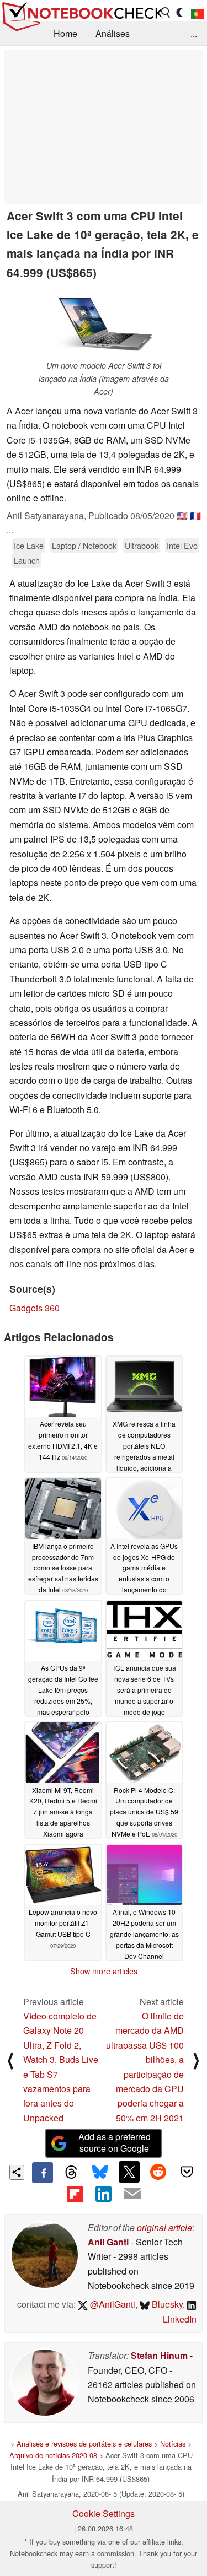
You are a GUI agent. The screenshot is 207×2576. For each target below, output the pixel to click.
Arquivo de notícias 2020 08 (53, 2455)
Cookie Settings (104, 2513)
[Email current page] (132, 2194)
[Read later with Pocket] (187, 2172)
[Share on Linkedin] (103, 2194)
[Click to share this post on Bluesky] (100, 2173)
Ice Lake (29, 545)
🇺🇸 (182, 515)
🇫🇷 (195, 515)
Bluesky (166, 2304)
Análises (113, 33)
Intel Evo (182, 545)
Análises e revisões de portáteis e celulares (84, 2443)
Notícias (173, 2443)
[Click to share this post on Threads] (71, 2173)
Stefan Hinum (159, 2355)
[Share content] (17, 2172)
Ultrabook (142, 545)
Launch (27, 560)
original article (164, 2227)
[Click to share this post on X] (129, 2172)
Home (65, 33)
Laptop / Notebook (84, 545)
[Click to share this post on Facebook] (43, 2173)
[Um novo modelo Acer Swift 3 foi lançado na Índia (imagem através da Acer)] (104, 322)
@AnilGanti (112, 2304)
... (194, 33)
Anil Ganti (108, 2242)
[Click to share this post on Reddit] (158, 2172)
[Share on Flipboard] (75, 2194)
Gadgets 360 (34, 1308)
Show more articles (104, 1971)
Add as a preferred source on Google (115, 2142)
